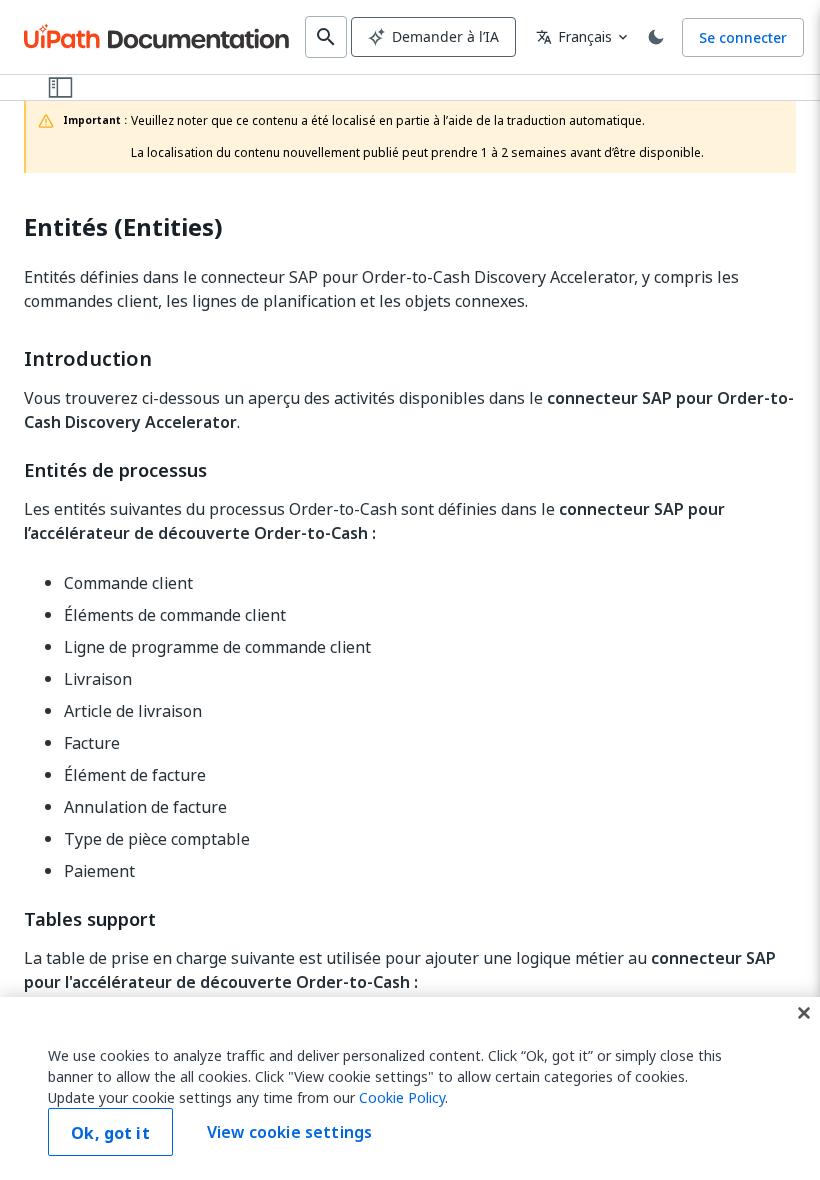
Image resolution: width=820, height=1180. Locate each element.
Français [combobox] (574, 36)
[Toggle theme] (656, 37)
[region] (410, 1088)
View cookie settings (289, 1132)
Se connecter (743, 37)
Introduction (88, 359)
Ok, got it (110, 1133)
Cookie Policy (402, 1097)
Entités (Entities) (123, 227)
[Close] (804, 1013)
